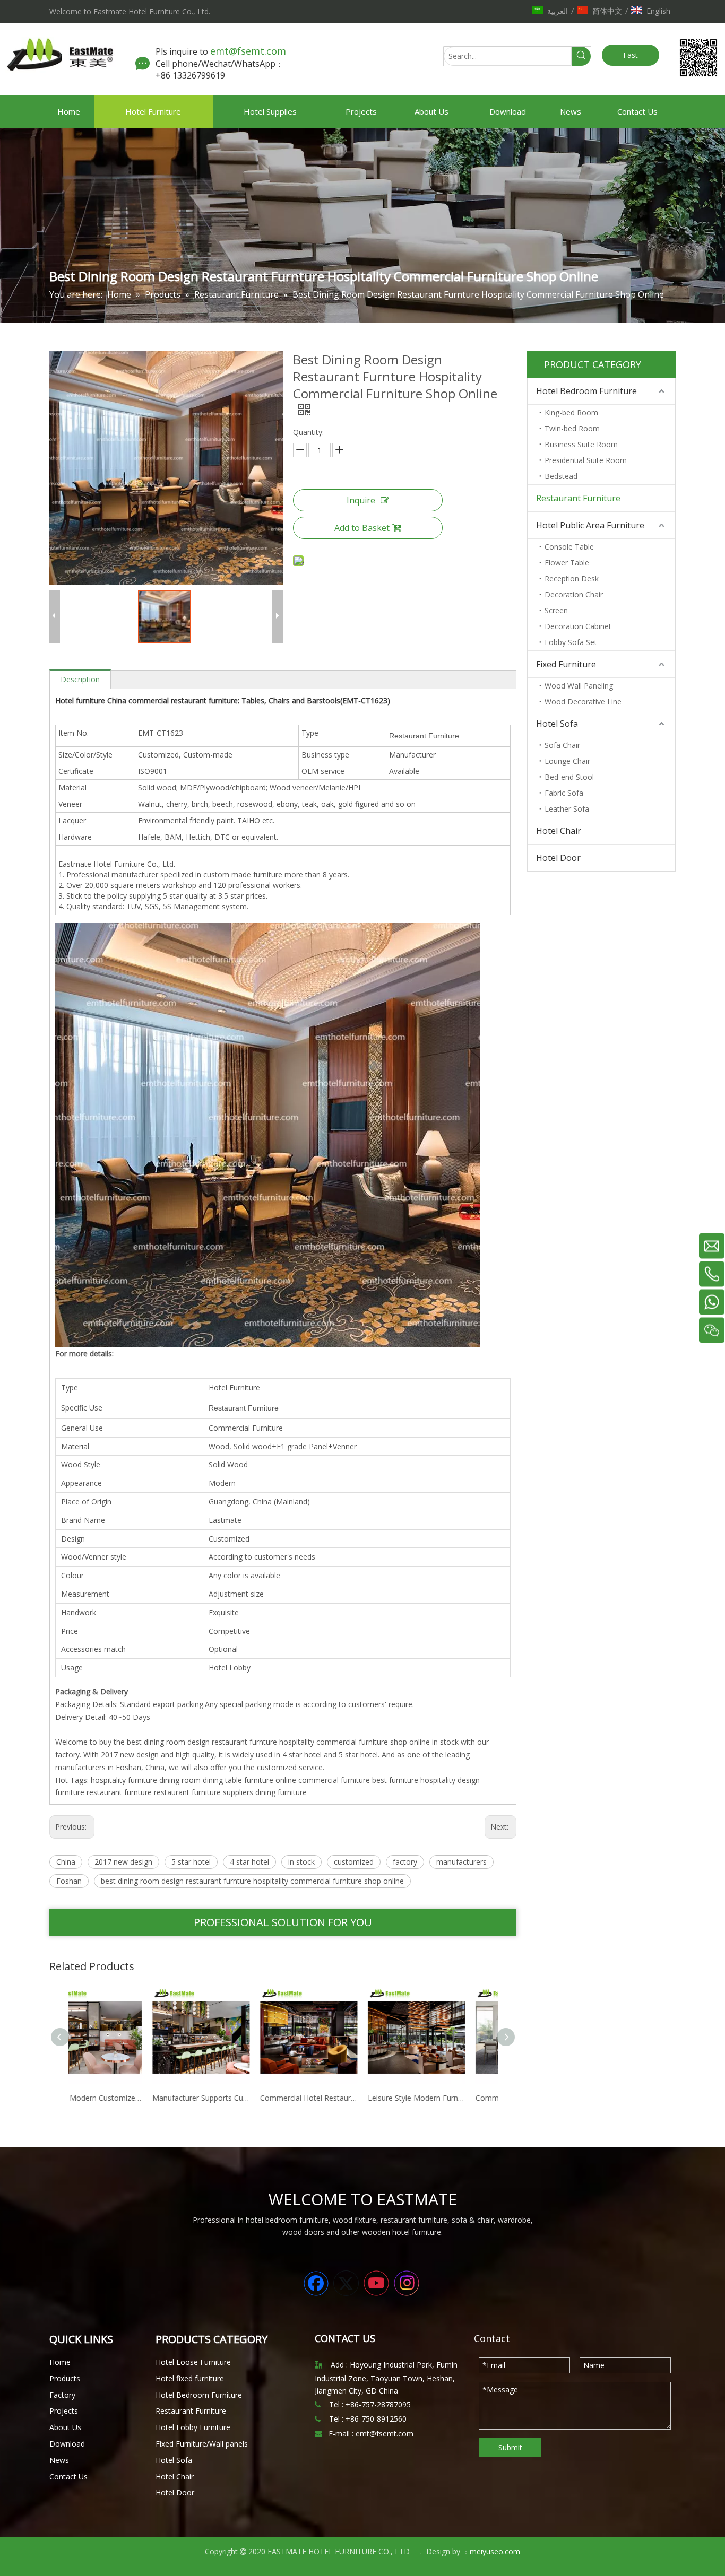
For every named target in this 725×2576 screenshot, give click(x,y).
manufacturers (461, 1862)
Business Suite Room (581, 444)
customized (354, 1862)
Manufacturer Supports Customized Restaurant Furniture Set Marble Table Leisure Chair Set (122, 2098)
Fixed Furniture (566, 664)
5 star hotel (191, 1862)
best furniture (395, 1780)
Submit (510, 2447)
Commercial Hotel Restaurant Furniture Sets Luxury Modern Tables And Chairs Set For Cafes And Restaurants (230, 2098)
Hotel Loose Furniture (193, 2362)
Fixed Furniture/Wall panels (202, 2444)
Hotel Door (558, 858)
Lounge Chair (567, 761)
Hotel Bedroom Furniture (586, 391)
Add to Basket (362, 528)
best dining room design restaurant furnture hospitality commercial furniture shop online (252, 1881)
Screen (556, 610)
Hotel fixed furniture (190, 2378)
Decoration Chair (574, 594)
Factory (62, 2395)
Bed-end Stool (569, 777)
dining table (222, 1780)
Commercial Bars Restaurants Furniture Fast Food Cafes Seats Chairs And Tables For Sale (445, 2098)
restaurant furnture (119, 1792)
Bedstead (561, 476)
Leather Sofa (567, 809)
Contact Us (68, 2477)
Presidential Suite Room (586, 460)
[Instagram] (407, 2283)
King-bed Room (571, 412)
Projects (64, 2411)
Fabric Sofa (564, 793)
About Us (65, 2427)
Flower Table (567, 563)
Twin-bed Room (572, 428)
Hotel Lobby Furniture (193, 2427)
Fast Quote (631, 58)
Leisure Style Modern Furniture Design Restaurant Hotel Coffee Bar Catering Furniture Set (337, 2098)
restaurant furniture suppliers (204, 1792)
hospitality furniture (124, 1780)
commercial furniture (334, 1780)
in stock (301, 1862)
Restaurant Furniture (578, 498)
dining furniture (281, 1792)
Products (65, 2378)
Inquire (361, 500)
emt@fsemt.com (249, 51)
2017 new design (123, 1862)
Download (67, 2444)
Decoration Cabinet (578, 626)
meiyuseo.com (495, 2551)
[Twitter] (346, 2283)
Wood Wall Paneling (579, 686)
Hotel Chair (559, 831)
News (59, 2460)
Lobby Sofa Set (571, 642)
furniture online (270, 1780)
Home (60, 2362)
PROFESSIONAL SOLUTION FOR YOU (283, 1922)
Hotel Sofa (557, 724)
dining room (180, 1780)
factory (405, 1862)
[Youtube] (376, 2283)
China (66, 1862)
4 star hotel (249, 1862)
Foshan (69, 1881)
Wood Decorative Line (583, 702)
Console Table (569, 547)
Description (80, 679)
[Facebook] (316, 2283)
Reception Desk (572, 578)
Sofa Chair (562, 745)
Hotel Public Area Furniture (590, 525)
